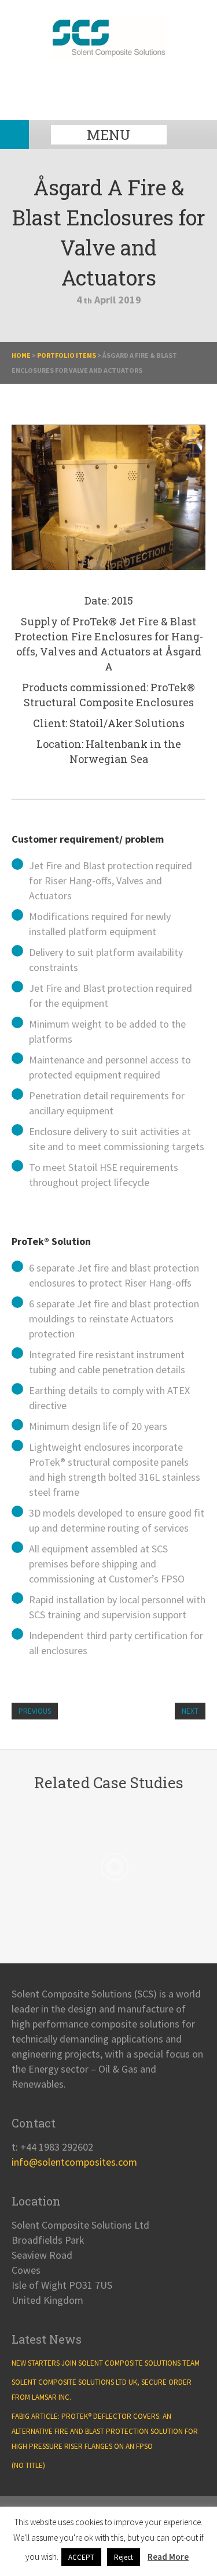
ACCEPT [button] (81, 2557)
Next (190, 1711)
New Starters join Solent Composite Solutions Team (106, 2363)
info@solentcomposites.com (74, 2162)
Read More (168, 2557)
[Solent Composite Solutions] (109, 55)
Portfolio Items (67, 355)
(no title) (28, 2465)
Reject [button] (124, 2557)
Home (21, 355)
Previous (35, 1711)
